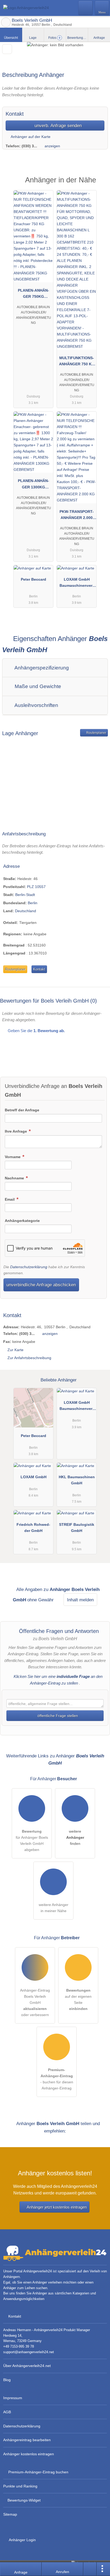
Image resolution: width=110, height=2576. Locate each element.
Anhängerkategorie (22, 1221)
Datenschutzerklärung (29, 1267)
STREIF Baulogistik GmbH (77, 1528)
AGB (7, 2412)
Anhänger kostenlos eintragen (29, 2454)
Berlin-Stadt (25, 895)
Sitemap (10, 2514)
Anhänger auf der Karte (30, 137)
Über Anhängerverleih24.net (27, 2366)
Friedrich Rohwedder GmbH (33, 1528)
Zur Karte (15, 1350)
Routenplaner (96, 733)
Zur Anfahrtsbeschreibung (29, 1358)
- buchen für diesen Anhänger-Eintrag (57, 2079)
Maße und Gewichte (37, 686)
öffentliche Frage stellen (57, 1716)
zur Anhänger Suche (6, 22)
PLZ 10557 (36, 887)
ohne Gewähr (40, 1600)
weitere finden (75, 1837)
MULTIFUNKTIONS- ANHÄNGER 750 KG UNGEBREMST (77, 362)
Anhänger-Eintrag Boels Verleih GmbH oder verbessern (35, 2003)
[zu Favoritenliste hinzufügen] (7, 49)
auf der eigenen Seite (78, 1999)
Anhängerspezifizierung (41, 668)
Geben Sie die (36, 1031)
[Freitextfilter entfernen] (86, 8)
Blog (7, 2380)
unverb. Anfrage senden (57, 125)
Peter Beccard (34, 579)
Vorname (13, 1157)
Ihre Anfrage (16, 1131)
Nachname (15, 1178)
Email (10, 1199)
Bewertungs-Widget (24, 2500)
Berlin (33, 903)
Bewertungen (78, 38)
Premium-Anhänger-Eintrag (99, 185)
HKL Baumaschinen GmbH (77, 1480)
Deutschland (25, 911)
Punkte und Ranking (20, 2486)
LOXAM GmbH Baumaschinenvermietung (77, 584)
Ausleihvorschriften (36, 705)
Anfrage (99, 38)
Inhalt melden (80, 1600)
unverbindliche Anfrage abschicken (41, 1285)
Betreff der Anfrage (22, 1110)
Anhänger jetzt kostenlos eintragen (57, 2207)
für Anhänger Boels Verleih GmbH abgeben (32, 1840)
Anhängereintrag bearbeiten (27, 2440)
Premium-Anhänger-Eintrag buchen (38, 2472)
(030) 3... (29, 146)
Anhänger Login (22, 2540)
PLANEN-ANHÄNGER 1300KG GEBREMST (34, 485)
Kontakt (39, 969)
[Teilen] (90, 2569)
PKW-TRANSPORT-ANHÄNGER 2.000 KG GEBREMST (77, 516)
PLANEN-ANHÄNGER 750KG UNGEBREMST (34, 295)
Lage (33, 38)
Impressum (13, 2398)
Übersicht (11, 38)
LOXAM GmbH (34, 1477)
